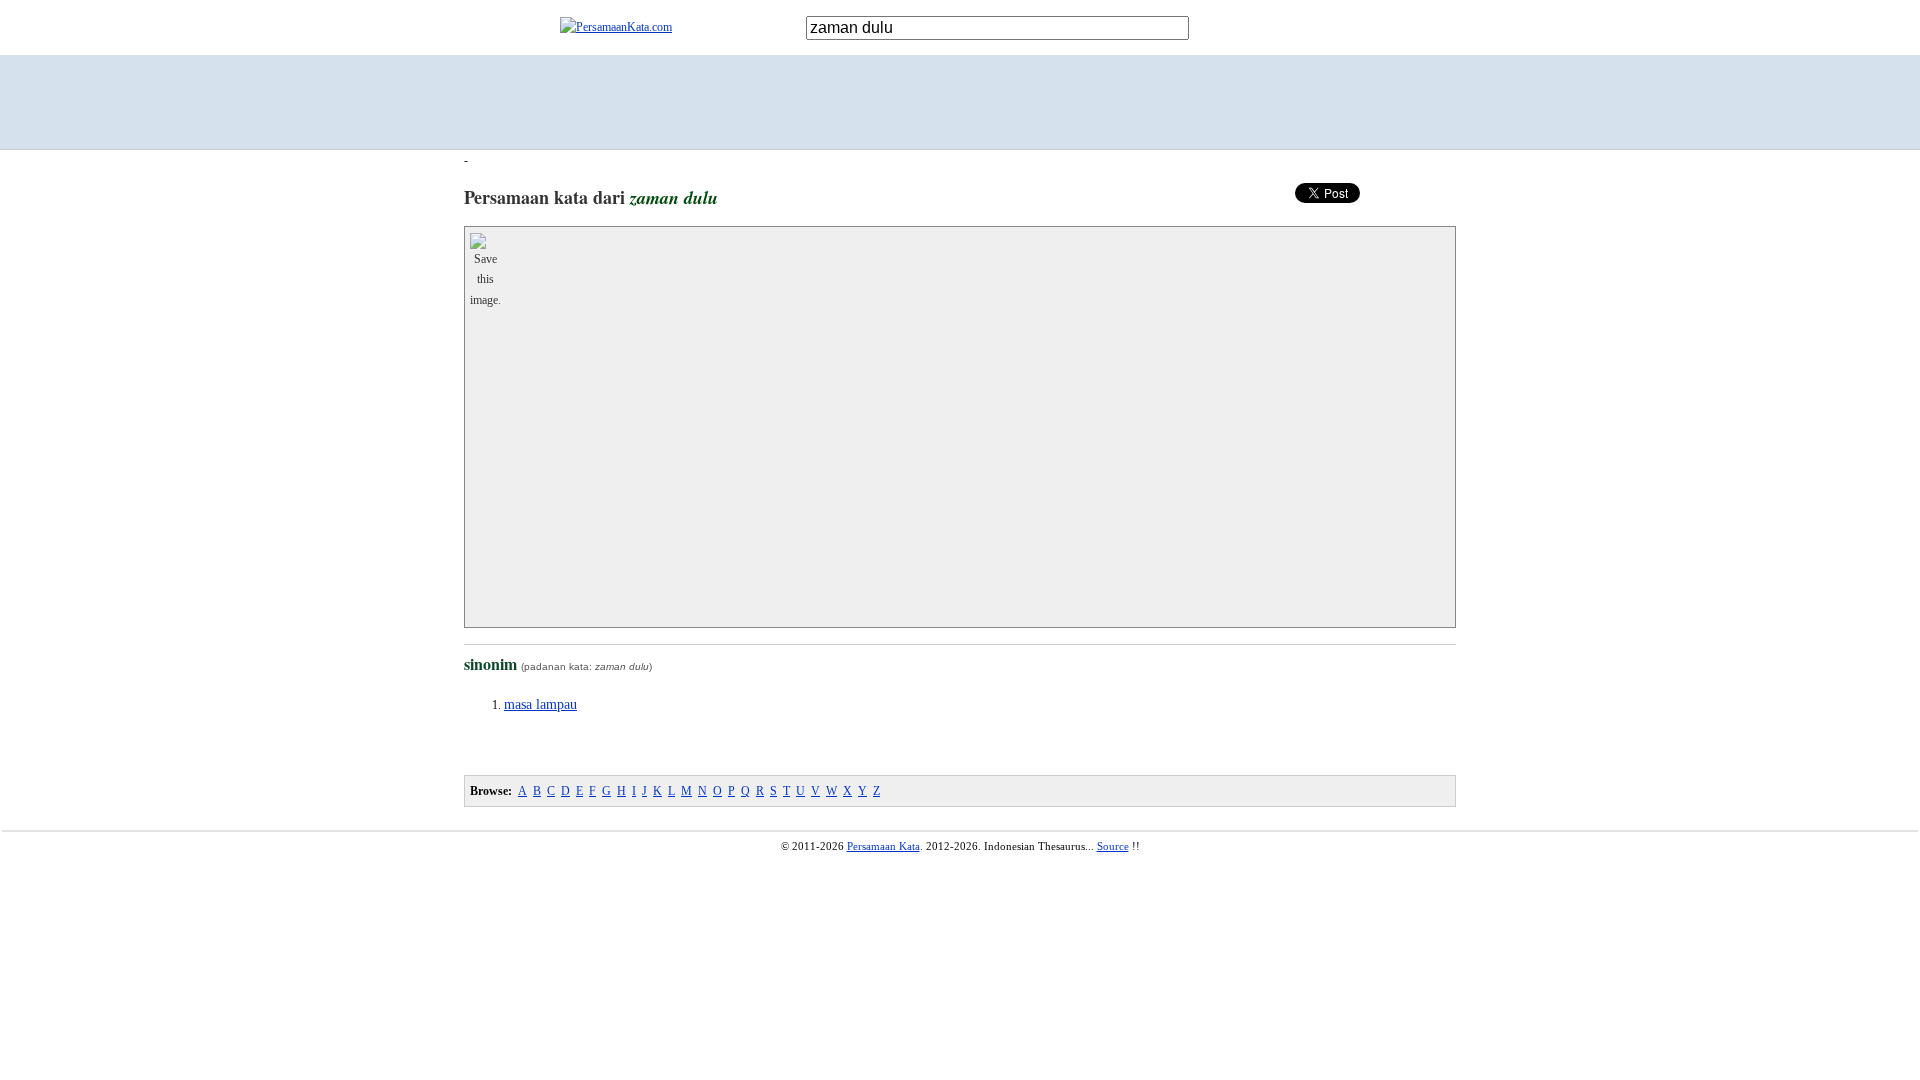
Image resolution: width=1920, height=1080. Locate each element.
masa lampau (540, 704)
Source (1113, 846)
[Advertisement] (960, 102)
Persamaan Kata (883, 846)
